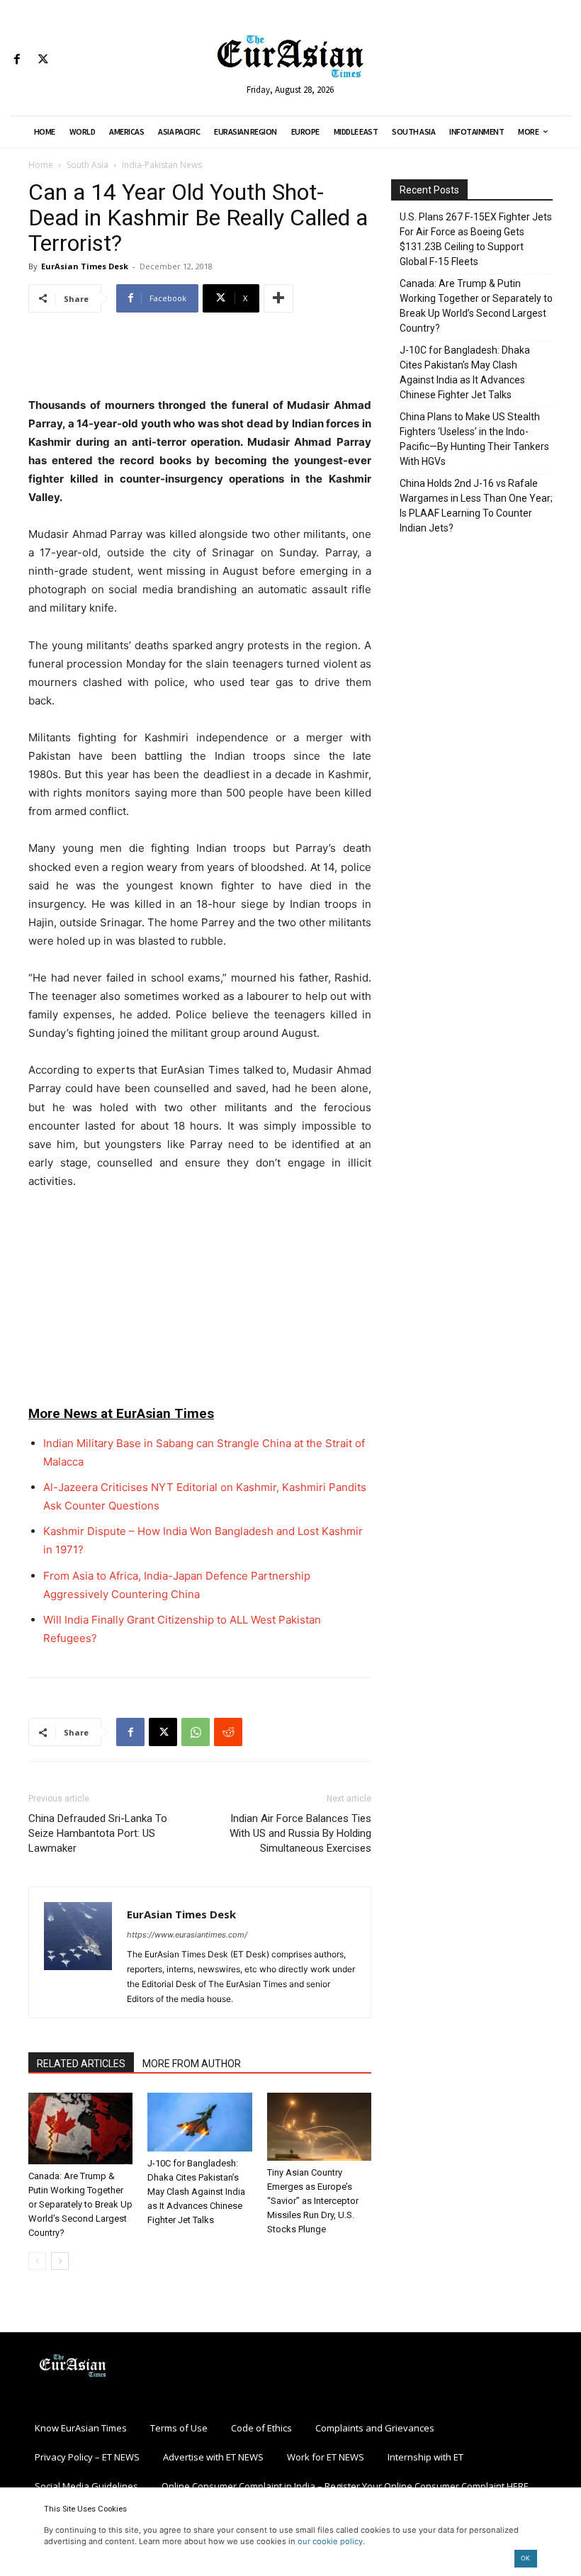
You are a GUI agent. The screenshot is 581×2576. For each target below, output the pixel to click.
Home (41, 165)
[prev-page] (37, 2261)
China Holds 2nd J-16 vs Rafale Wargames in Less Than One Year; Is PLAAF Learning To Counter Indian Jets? (476, 506)
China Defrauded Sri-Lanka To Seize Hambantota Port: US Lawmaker (98, 1833)
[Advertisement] (200, 360)
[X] (43, 60)
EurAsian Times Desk (85, 266)
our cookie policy (330, 2541)
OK (525, 2558)
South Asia (88, 165)
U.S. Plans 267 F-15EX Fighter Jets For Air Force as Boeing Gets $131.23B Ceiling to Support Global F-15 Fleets (476, 239)
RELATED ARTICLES (81, 2064)
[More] (278, 298)
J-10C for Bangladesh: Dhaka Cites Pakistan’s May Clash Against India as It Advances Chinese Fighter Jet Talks (196, 2192)
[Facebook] (17, 60)
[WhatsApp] (196, 1732)
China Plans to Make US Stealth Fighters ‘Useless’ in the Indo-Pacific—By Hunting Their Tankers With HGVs (474, 439)
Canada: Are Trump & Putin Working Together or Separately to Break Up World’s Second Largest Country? (80, 2204)
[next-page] (60, 2261)
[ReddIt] (228, 1732)
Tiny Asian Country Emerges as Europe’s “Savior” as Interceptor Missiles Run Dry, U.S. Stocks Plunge (313, 2201)
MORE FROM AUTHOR (192, 2064)
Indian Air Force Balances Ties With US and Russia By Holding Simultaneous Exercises (300, 1833)
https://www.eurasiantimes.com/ (187, 1935)
